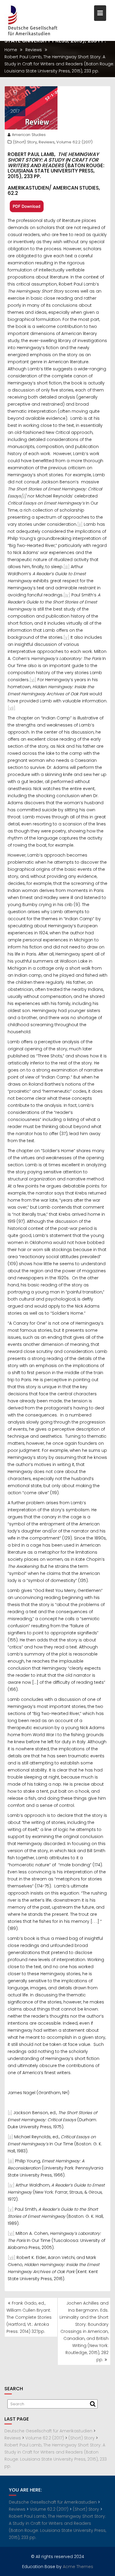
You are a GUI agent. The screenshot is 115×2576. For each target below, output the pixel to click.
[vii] (11, 708)
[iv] (67, 595)
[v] (66, 637)
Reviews (47, 142)
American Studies (29, 135)
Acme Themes (78, 2567)
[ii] (80, 524)
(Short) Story (25, 142)
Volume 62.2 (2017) (74, 142)
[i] (10, 2113)
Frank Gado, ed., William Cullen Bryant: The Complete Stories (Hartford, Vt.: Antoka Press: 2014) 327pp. (29, 2317)
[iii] (66, 567)
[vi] (33, 680)
